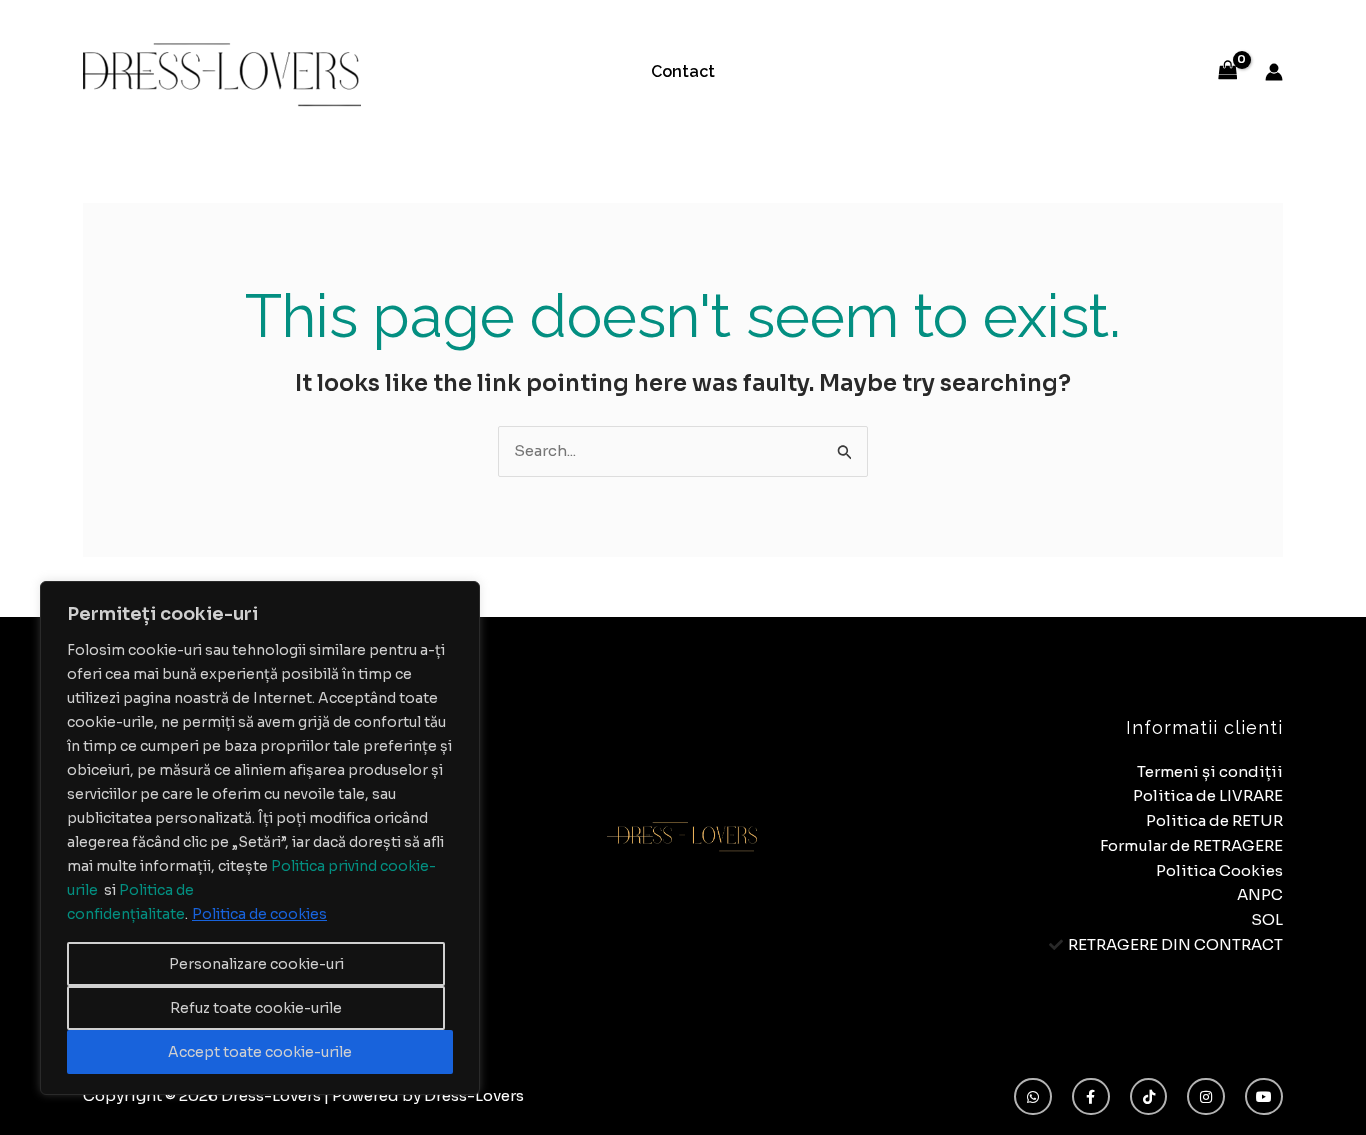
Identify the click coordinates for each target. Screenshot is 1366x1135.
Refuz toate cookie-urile (256, 1008)
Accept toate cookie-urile (260, 1052)
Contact (683, 71)
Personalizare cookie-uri (256, 964)
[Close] (459, 598)
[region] (260, 838)
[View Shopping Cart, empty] (1228, 71)
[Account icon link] (1274, 72)
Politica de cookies (259, 914)
